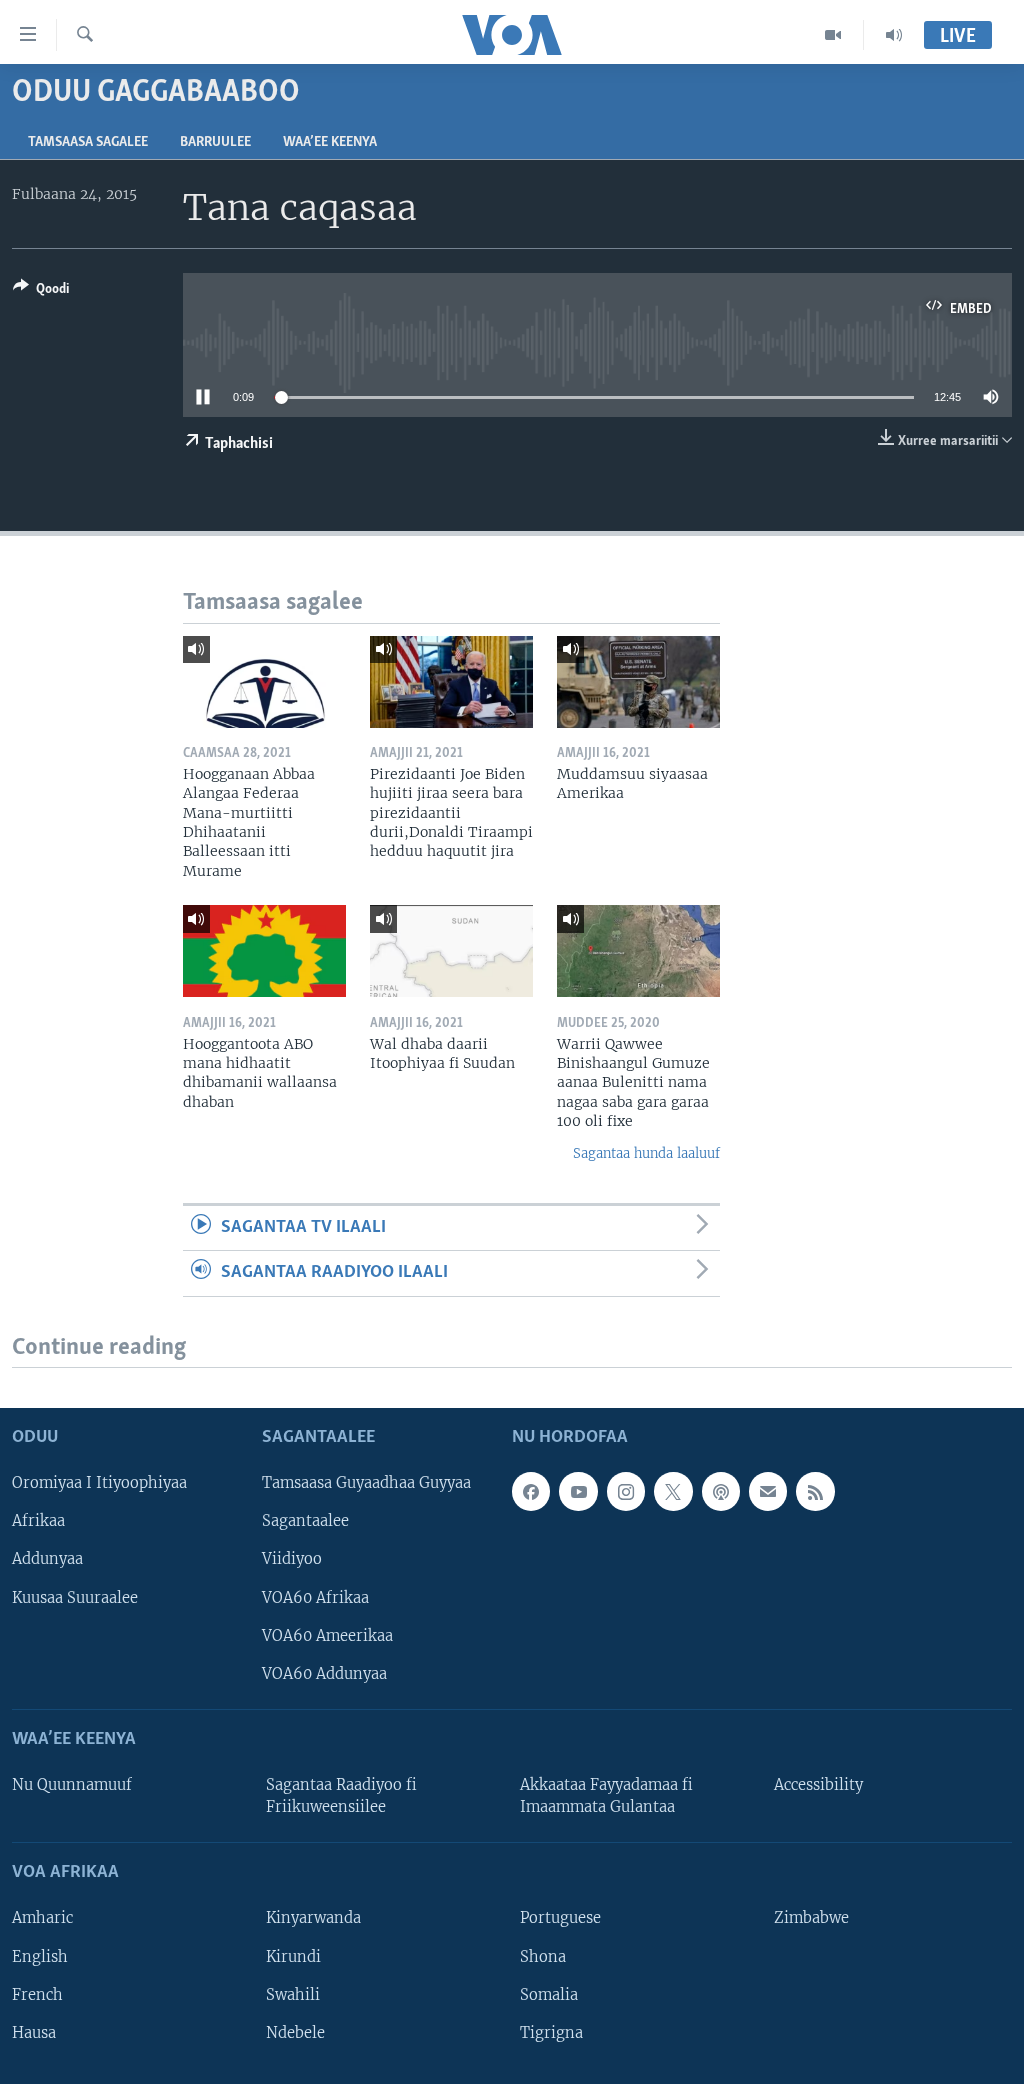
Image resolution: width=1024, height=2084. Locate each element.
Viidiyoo (292, 1560)
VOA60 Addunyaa (324, 1674)
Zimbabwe (811, 1919)
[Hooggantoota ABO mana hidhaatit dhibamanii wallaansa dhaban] (264, 951)
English (40, 1957)
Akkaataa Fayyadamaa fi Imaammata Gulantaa (606, 1796)
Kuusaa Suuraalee (75, 1598)
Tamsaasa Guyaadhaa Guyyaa (366, 1483)
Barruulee (215, 142)
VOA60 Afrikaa (315, 1598)
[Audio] (894, 35)
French (37, 1995)
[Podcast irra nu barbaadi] (721, 1491)
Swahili (293, 1995)
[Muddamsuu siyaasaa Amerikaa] (638, 682)
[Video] (833, 35)
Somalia (549, 1995)
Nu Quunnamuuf (72, 1785)
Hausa (34, 2033)
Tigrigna (551, 2033)
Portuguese (560, 1919)
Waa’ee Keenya (330, 142)
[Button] (41, 292)
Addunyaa (47, 1560)
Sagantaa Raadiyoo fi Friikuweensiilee (341, 1796)
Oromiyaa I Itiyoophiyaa (99, 1483)
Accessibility (818, 1785)
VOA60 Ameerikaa (327, 1636)
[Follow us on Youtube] (578, 1491)
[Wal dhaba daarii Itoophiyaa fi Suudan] (451, 951)
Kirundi (293, 1957)
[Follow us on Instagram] (626, 1491)
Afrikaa (38, 1521)
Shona (543, 1957)
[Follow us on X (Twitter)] (673, 1491)
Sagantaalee (305, 1521)
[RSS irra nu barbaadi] (815, 1491)
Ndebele (295, 2033)
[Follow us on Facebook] (531, 1491)
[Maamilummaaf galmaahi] (768, 1491)
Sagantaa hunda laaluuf (646, 1153)
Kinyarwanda (313, 1919)
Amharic (42, 1919)
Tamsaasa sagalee (88, 142)
